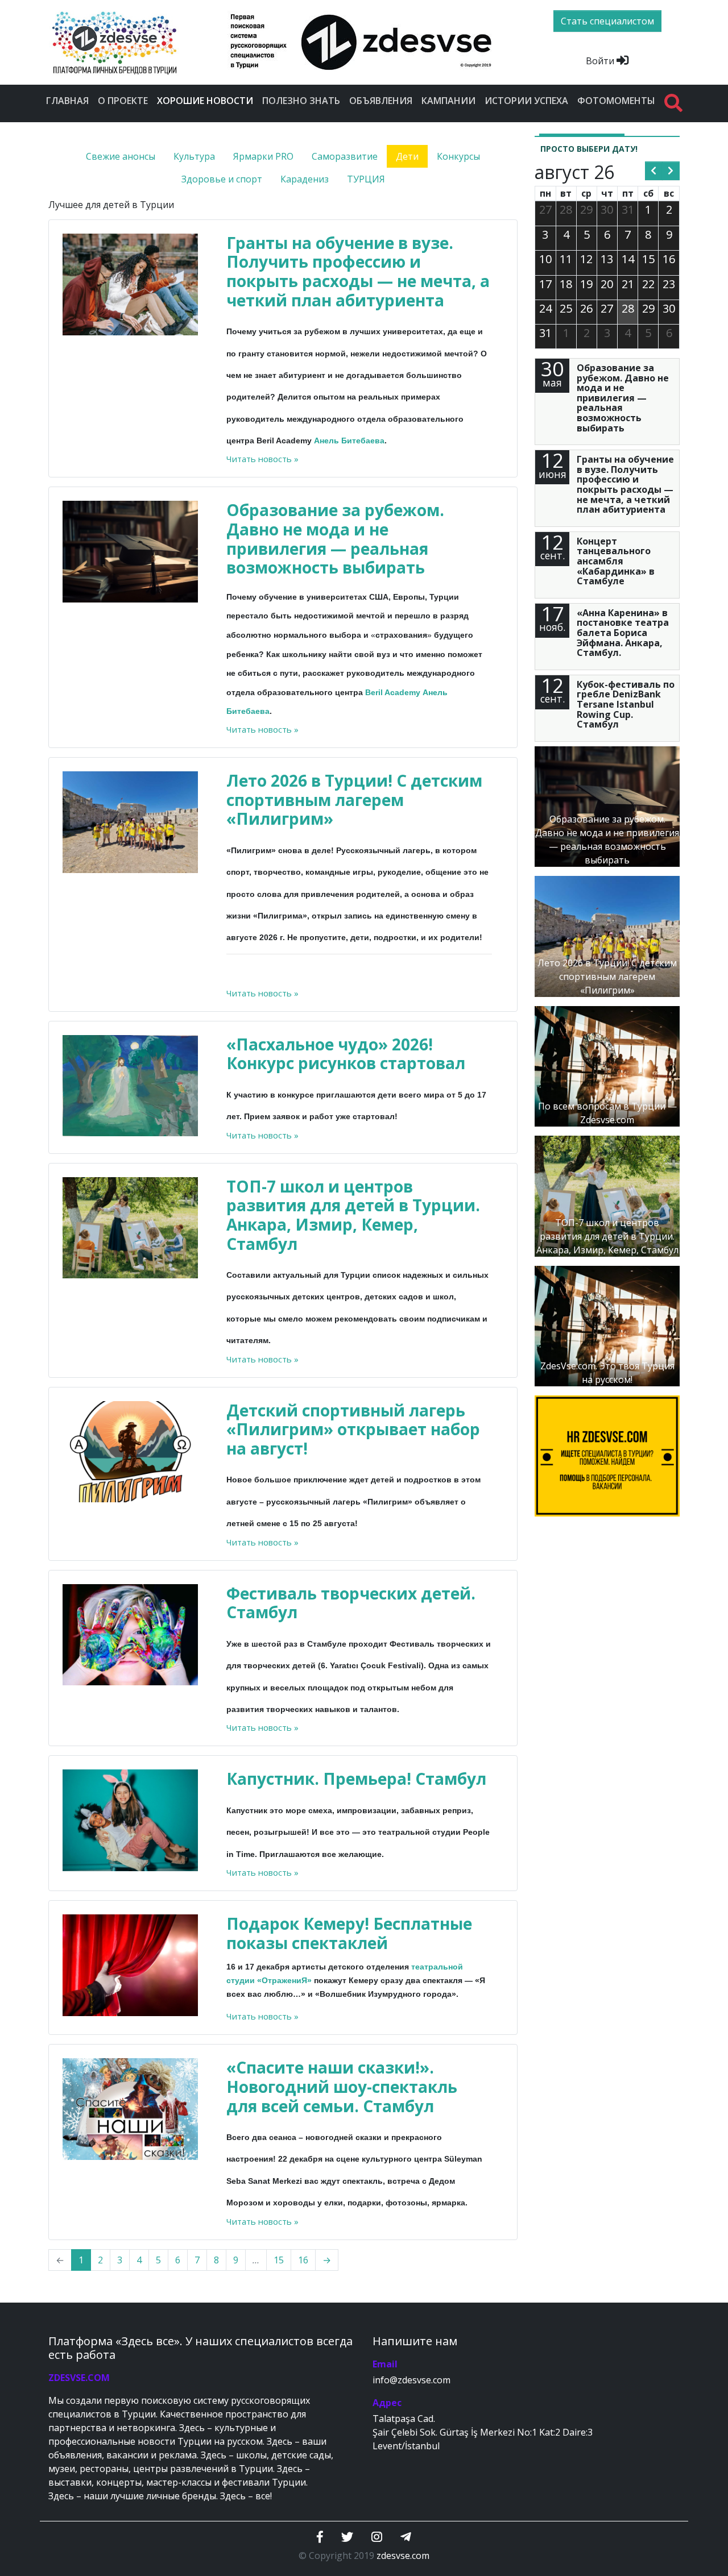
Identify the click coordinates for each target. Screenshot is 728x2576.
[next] (671, 171)
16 (303, 2260)
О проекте (123, 101)
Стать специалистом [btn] (607, 21)
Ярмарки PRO (263, 156)
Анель (326, 441)
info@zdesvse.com (411, 2380)
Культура (194, 156)
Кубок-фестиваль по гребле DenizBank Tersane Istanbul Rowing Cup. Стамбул (626, 704)
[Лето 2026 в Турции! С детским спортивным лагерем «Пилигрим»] (607, 936)
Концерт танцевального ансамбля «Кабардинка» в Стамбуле (616, 561)
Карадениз (305, 179)
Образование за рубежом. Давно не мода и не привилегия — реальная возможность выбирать (335, 539)
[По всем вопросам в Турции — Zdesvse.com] (607, 1065)
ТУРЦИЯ (366, 179)
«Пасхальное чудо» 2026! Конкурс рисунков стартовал (346, 1054)
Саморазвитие (345, 156)
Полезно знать (301, 101)
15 (279, 2260)
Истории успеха (526, 101)
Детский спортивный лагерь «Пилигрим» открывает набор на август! (353, 1429)
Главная (67, 101)
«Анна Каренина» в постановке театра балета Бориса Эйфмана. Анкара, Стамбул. (623, 633)
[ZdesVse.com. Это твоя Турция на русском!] (607, 1325)
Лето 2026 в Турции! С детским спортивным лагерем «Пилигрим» (354, 799)
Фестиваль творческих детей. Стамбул (351, 1603)
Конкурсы (458, 156)
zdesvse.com (403, 2556)
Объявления (381, 101)
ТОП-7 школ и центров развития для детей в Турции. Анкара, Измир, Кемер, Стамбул (353, 1215)
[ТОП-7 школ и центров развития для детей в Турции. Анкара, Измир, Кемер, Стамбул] (607, 1195)
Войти (601, 61)
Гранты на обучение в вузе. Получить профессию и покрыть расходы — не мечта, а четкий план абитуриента (358, 271)
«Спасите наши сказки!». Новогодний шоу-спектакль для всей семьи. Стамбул (342, 2086)
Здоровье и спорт (222, 179)
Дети (407, 156)
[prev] (654, 171)
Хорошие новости (207, 100)
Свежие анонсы (121, 156)
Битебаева (363, 441)
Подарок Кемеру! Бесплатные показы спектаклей (349, 1933)
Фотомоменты (616, 101)
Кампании (448, 101)
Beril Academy (393, 692)
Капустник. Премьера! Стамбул (356, 1779)
